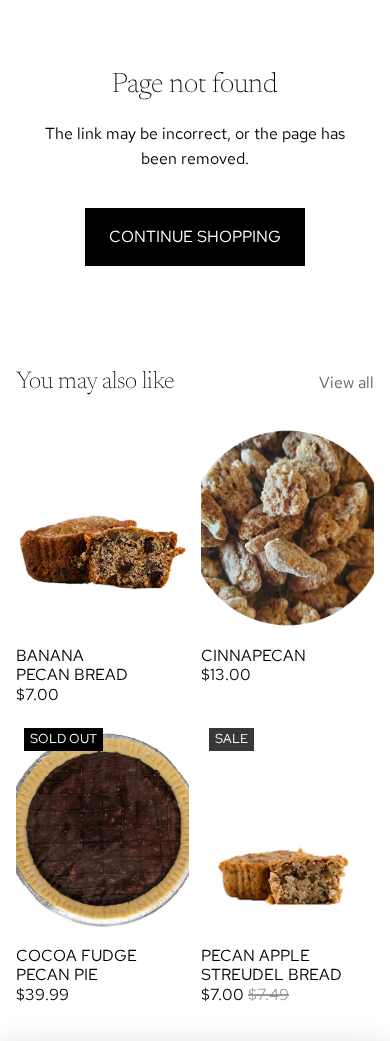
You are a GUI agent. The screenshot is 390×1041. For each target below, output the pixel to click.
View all (346, 382)
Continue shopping (195, 236)
